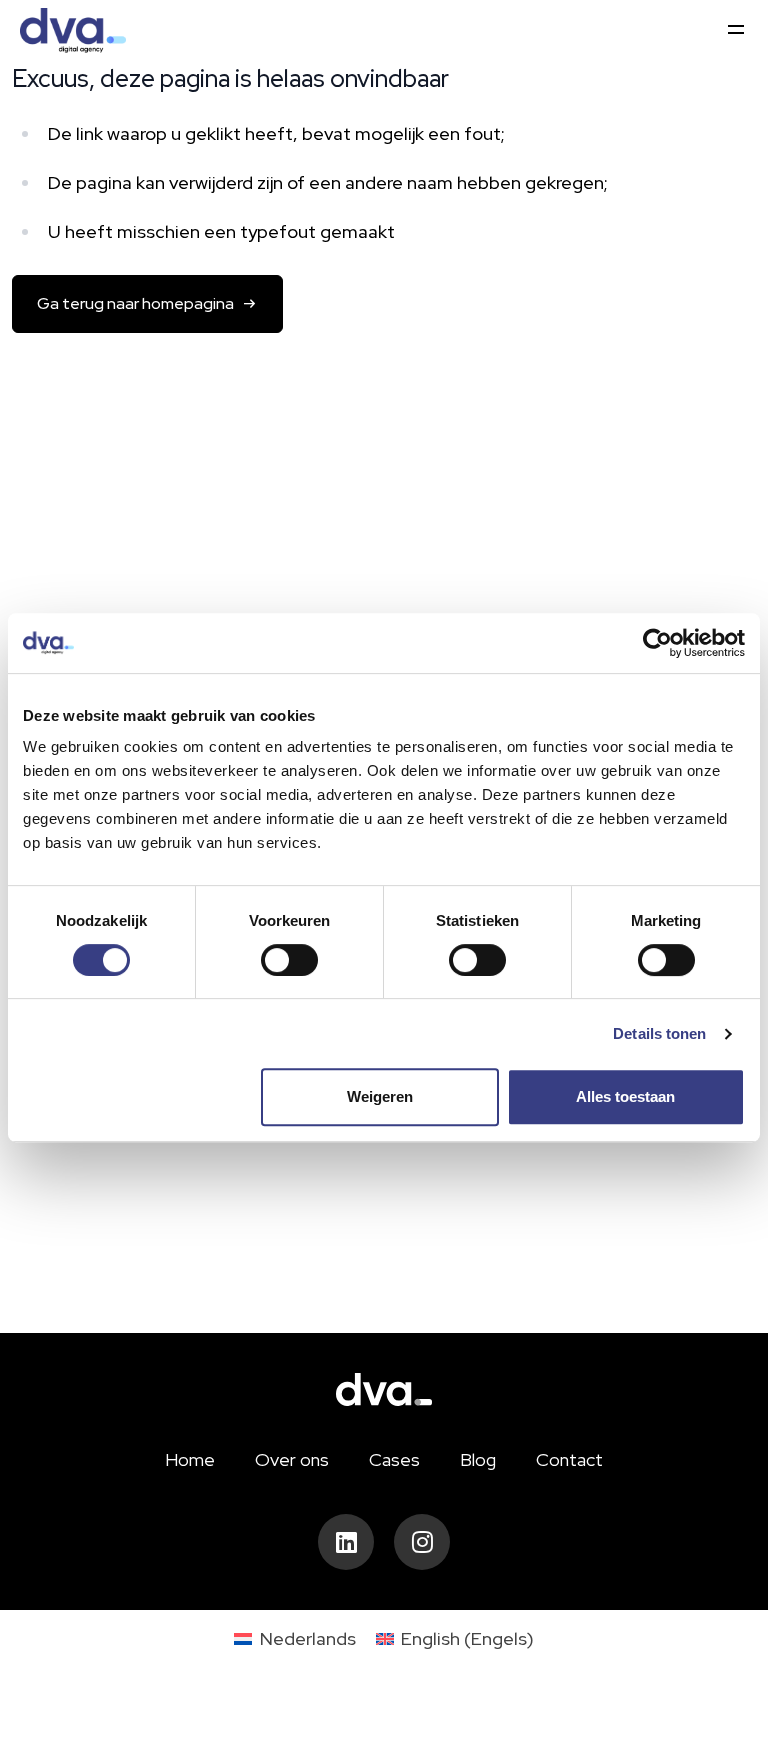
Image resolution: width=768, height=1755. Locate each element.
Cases (394, 1459)
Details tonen (659, 1033)
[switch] (289, 960)
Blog (478, 1459)
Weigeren (380, 1096)
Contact (569, 1459)
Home (190, 1459)
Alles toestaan (625, 1096)
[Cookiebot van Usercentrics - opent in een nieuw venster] (657, 643)
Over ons (292, 1459)
